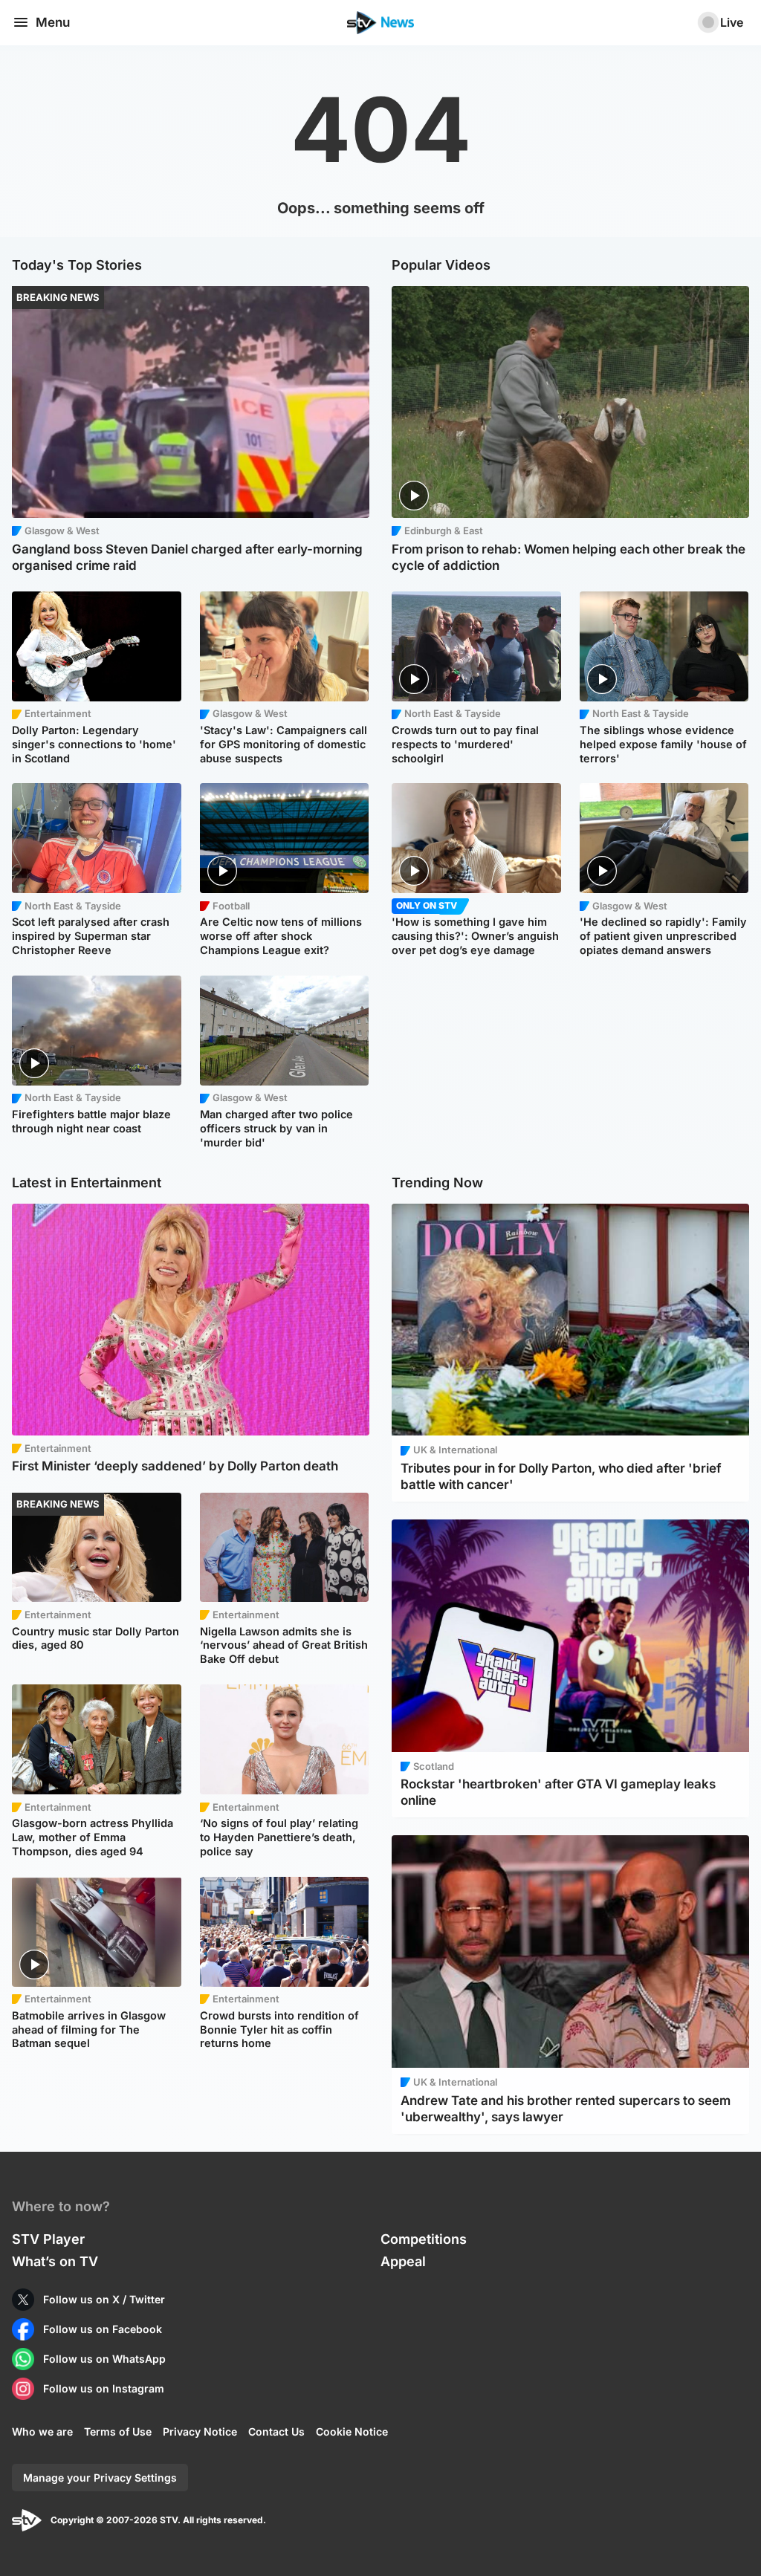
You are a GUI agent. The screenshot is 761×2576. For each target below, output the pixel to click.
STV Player (48, 2239)
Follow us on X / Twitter (104, 2299)
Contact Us (276, 2431)
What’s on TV (55, 2261)
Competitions (424, 2239)
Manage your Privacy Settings (100, 2478)
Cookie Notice (352, 2431)
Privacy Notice (200, 2431)
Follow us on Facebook (103, 2329)
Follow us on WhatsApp (104, 2359)
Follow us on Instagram (104, 2388)
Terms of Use (118, 2431)
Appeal (403, 2261)
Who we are (42, 2431)
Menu (53, 22)
